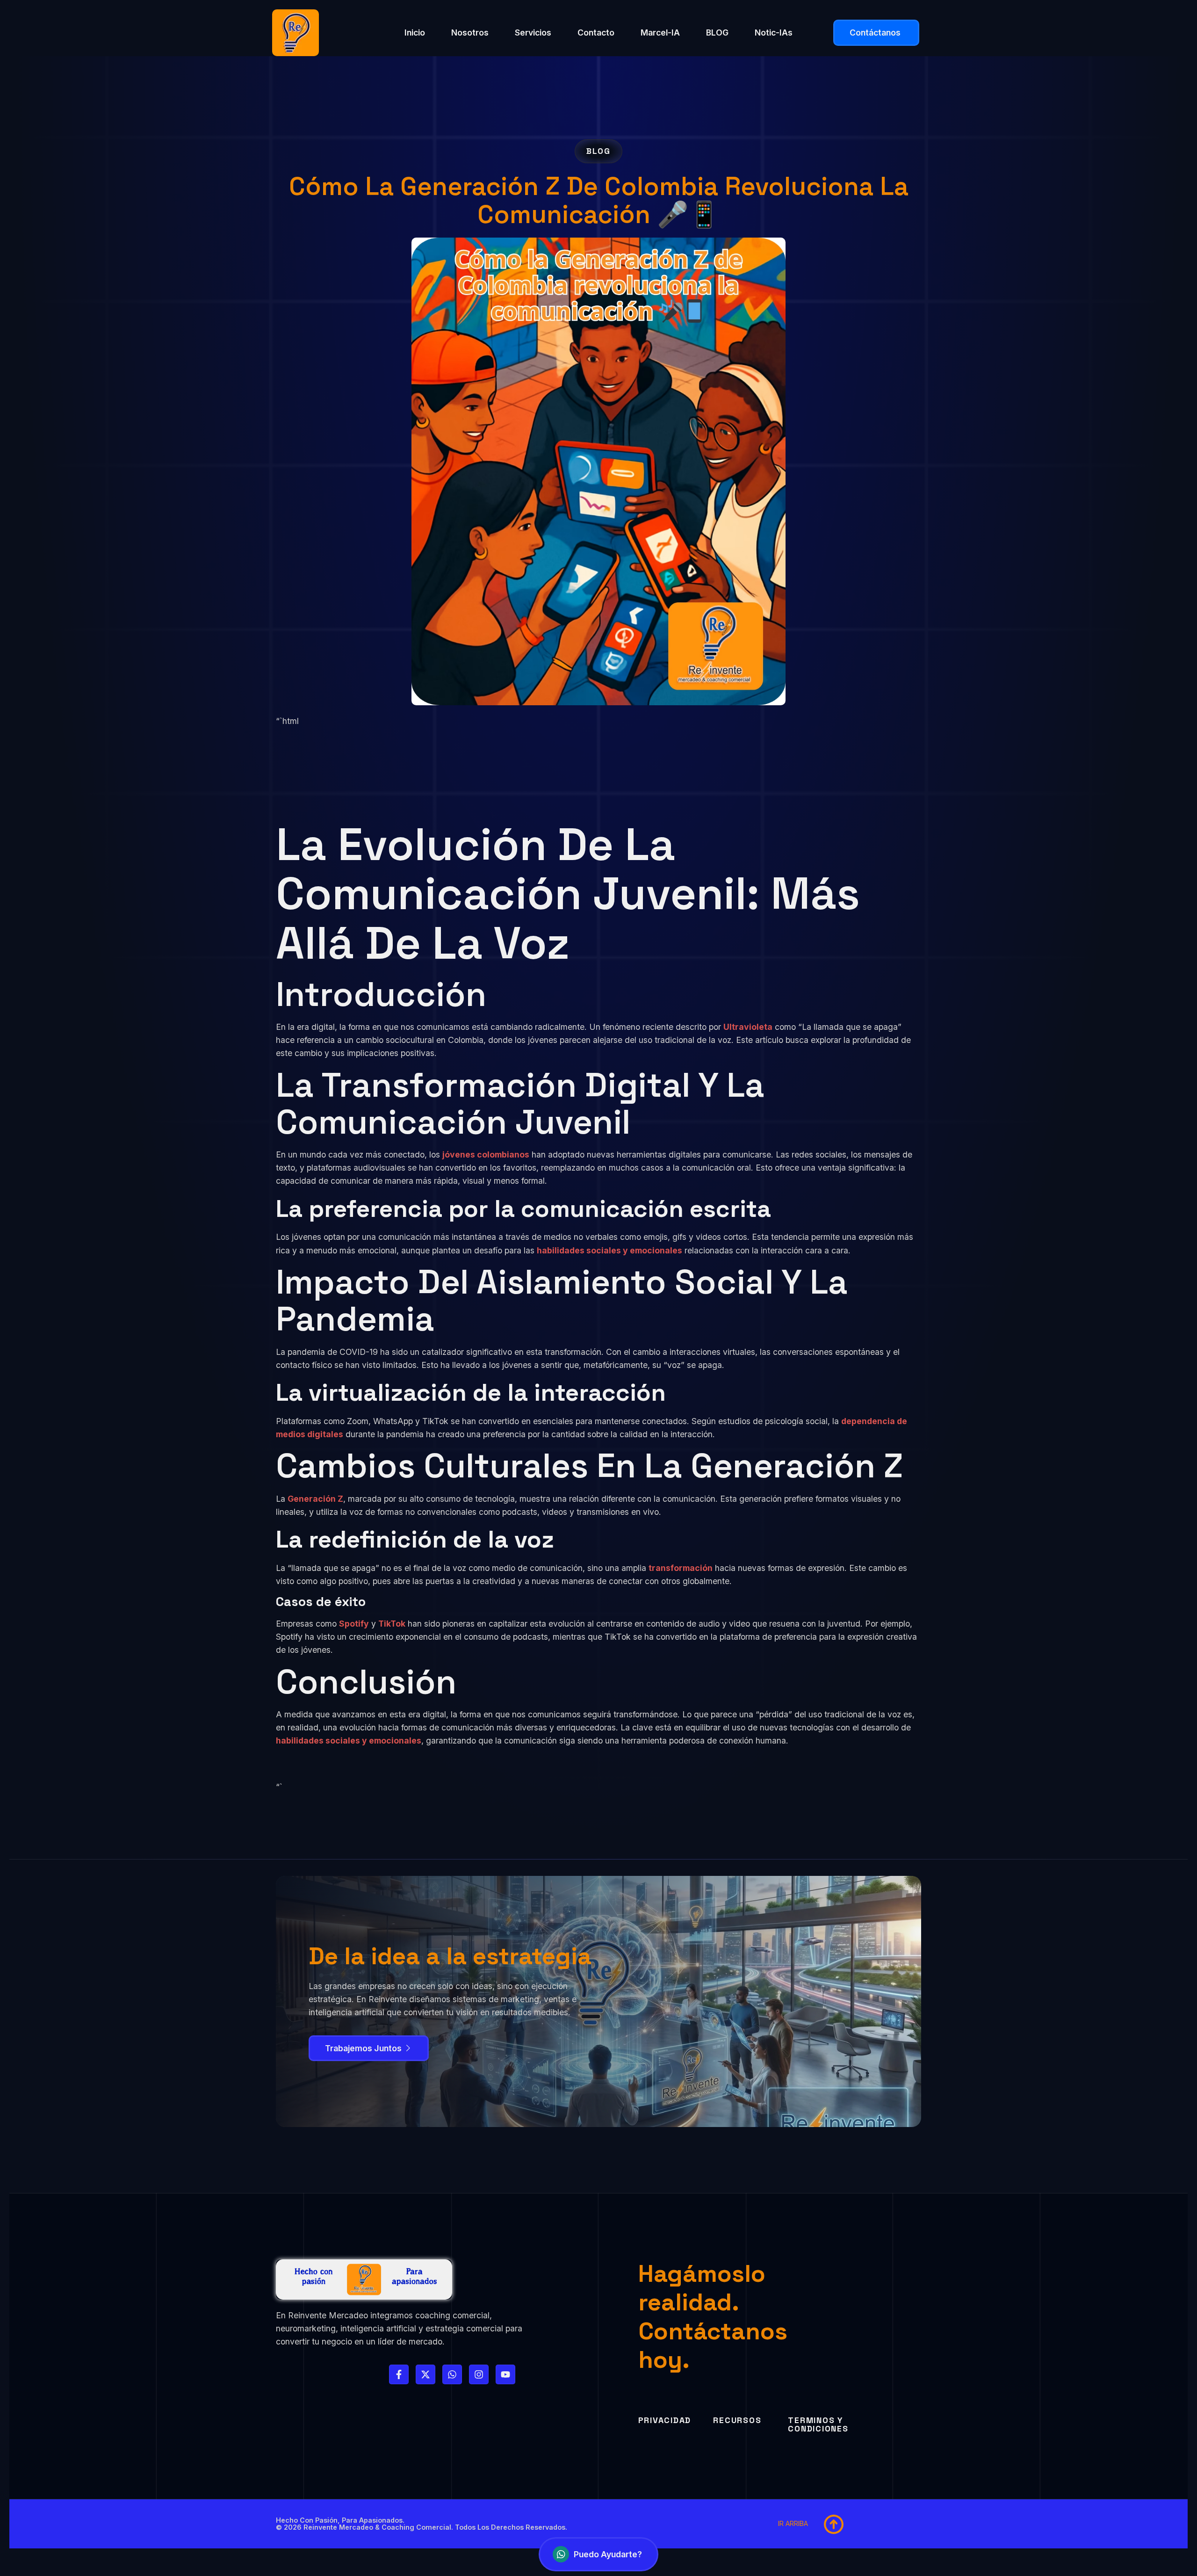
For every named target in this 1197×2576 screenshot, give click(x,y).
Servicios (533, 33)
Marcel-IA (660, 33)
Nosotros (470, 33)
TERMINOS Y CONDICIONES (818, 2424)
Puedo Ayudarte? (608, 2554)
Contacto (596, 33)
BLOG (717, 33)
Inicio (415, 33)
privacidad (665, 2420)
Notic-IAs (774, 33)
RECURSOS (737, 2420)
